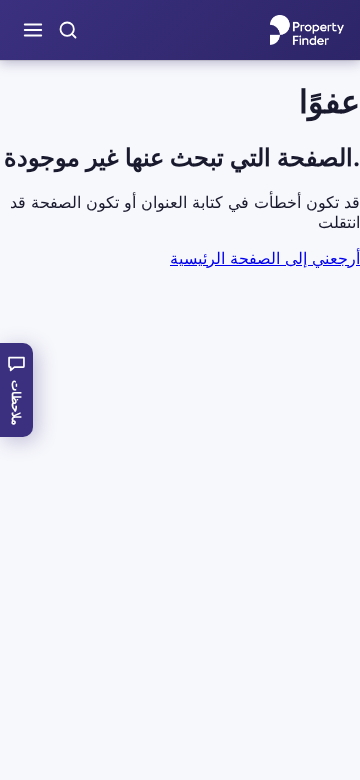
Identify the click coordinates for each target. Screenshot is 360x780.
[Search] (68, 30)
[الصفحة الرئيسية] (307, 30)
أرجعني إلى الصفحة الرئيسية (265, 258)
